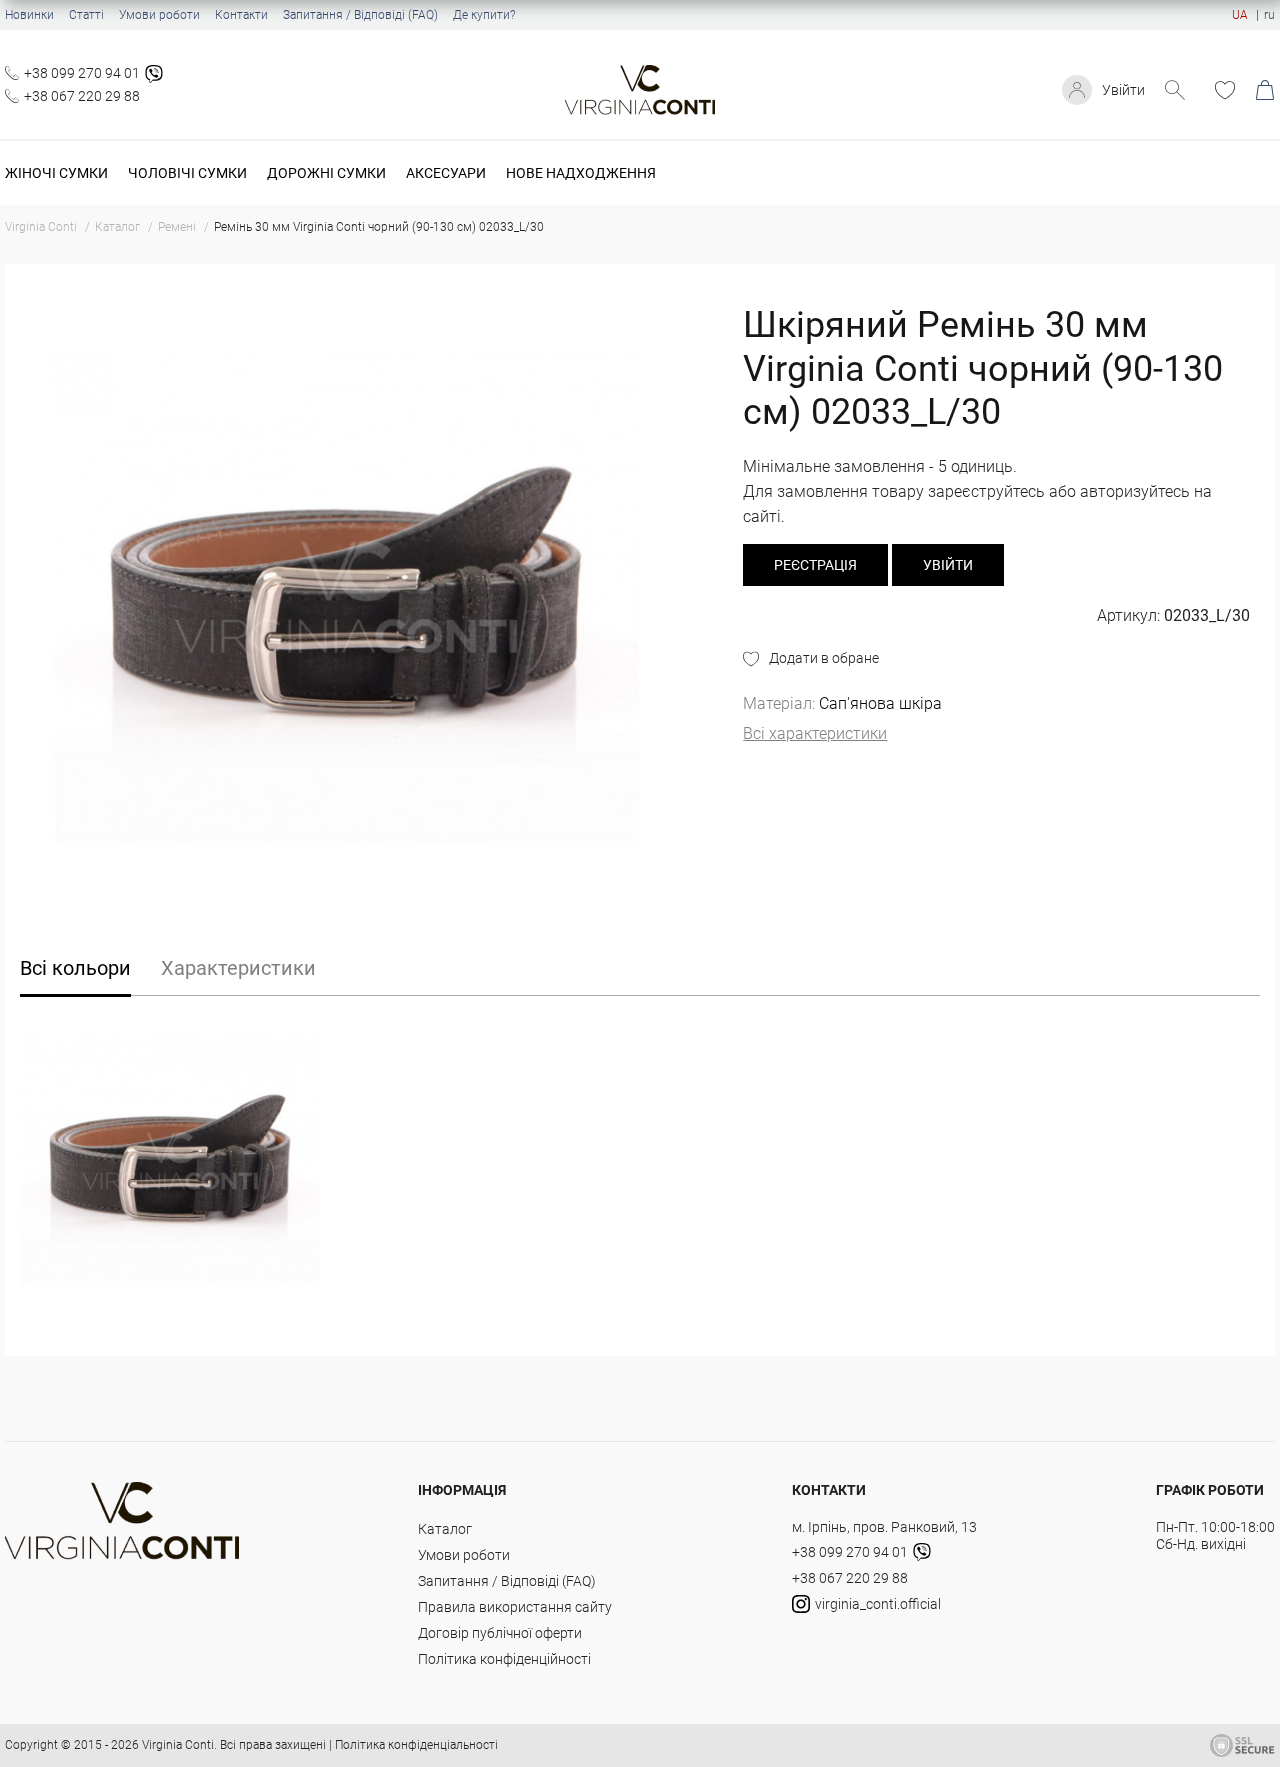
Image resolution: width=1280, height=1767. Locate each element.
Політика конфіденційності (504, 1659)
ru (1269, 15)
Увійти (1123, 90)
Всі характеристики (815, 733)
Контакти (241, 15)
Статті (86, 15)
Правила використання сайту (515, 1607)
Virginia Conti (178, 1745)
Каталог (445, 1529)
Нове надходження (581, 173)
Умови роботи (159, 15)
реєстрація (815, 565)
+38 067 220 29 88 (82, 96)
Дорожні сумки (326, 173)
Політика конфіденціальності (416, 1745)
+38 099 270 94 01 (82, 73)
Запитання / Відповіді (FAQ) (360, 15)
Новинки (29, 15)
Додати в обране (824, 658)
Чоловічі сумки (187, 173)
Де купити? (484, 15)
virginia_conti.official (878, 1604)
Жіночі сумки (56, 173)
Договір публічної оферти (500, 1633)
